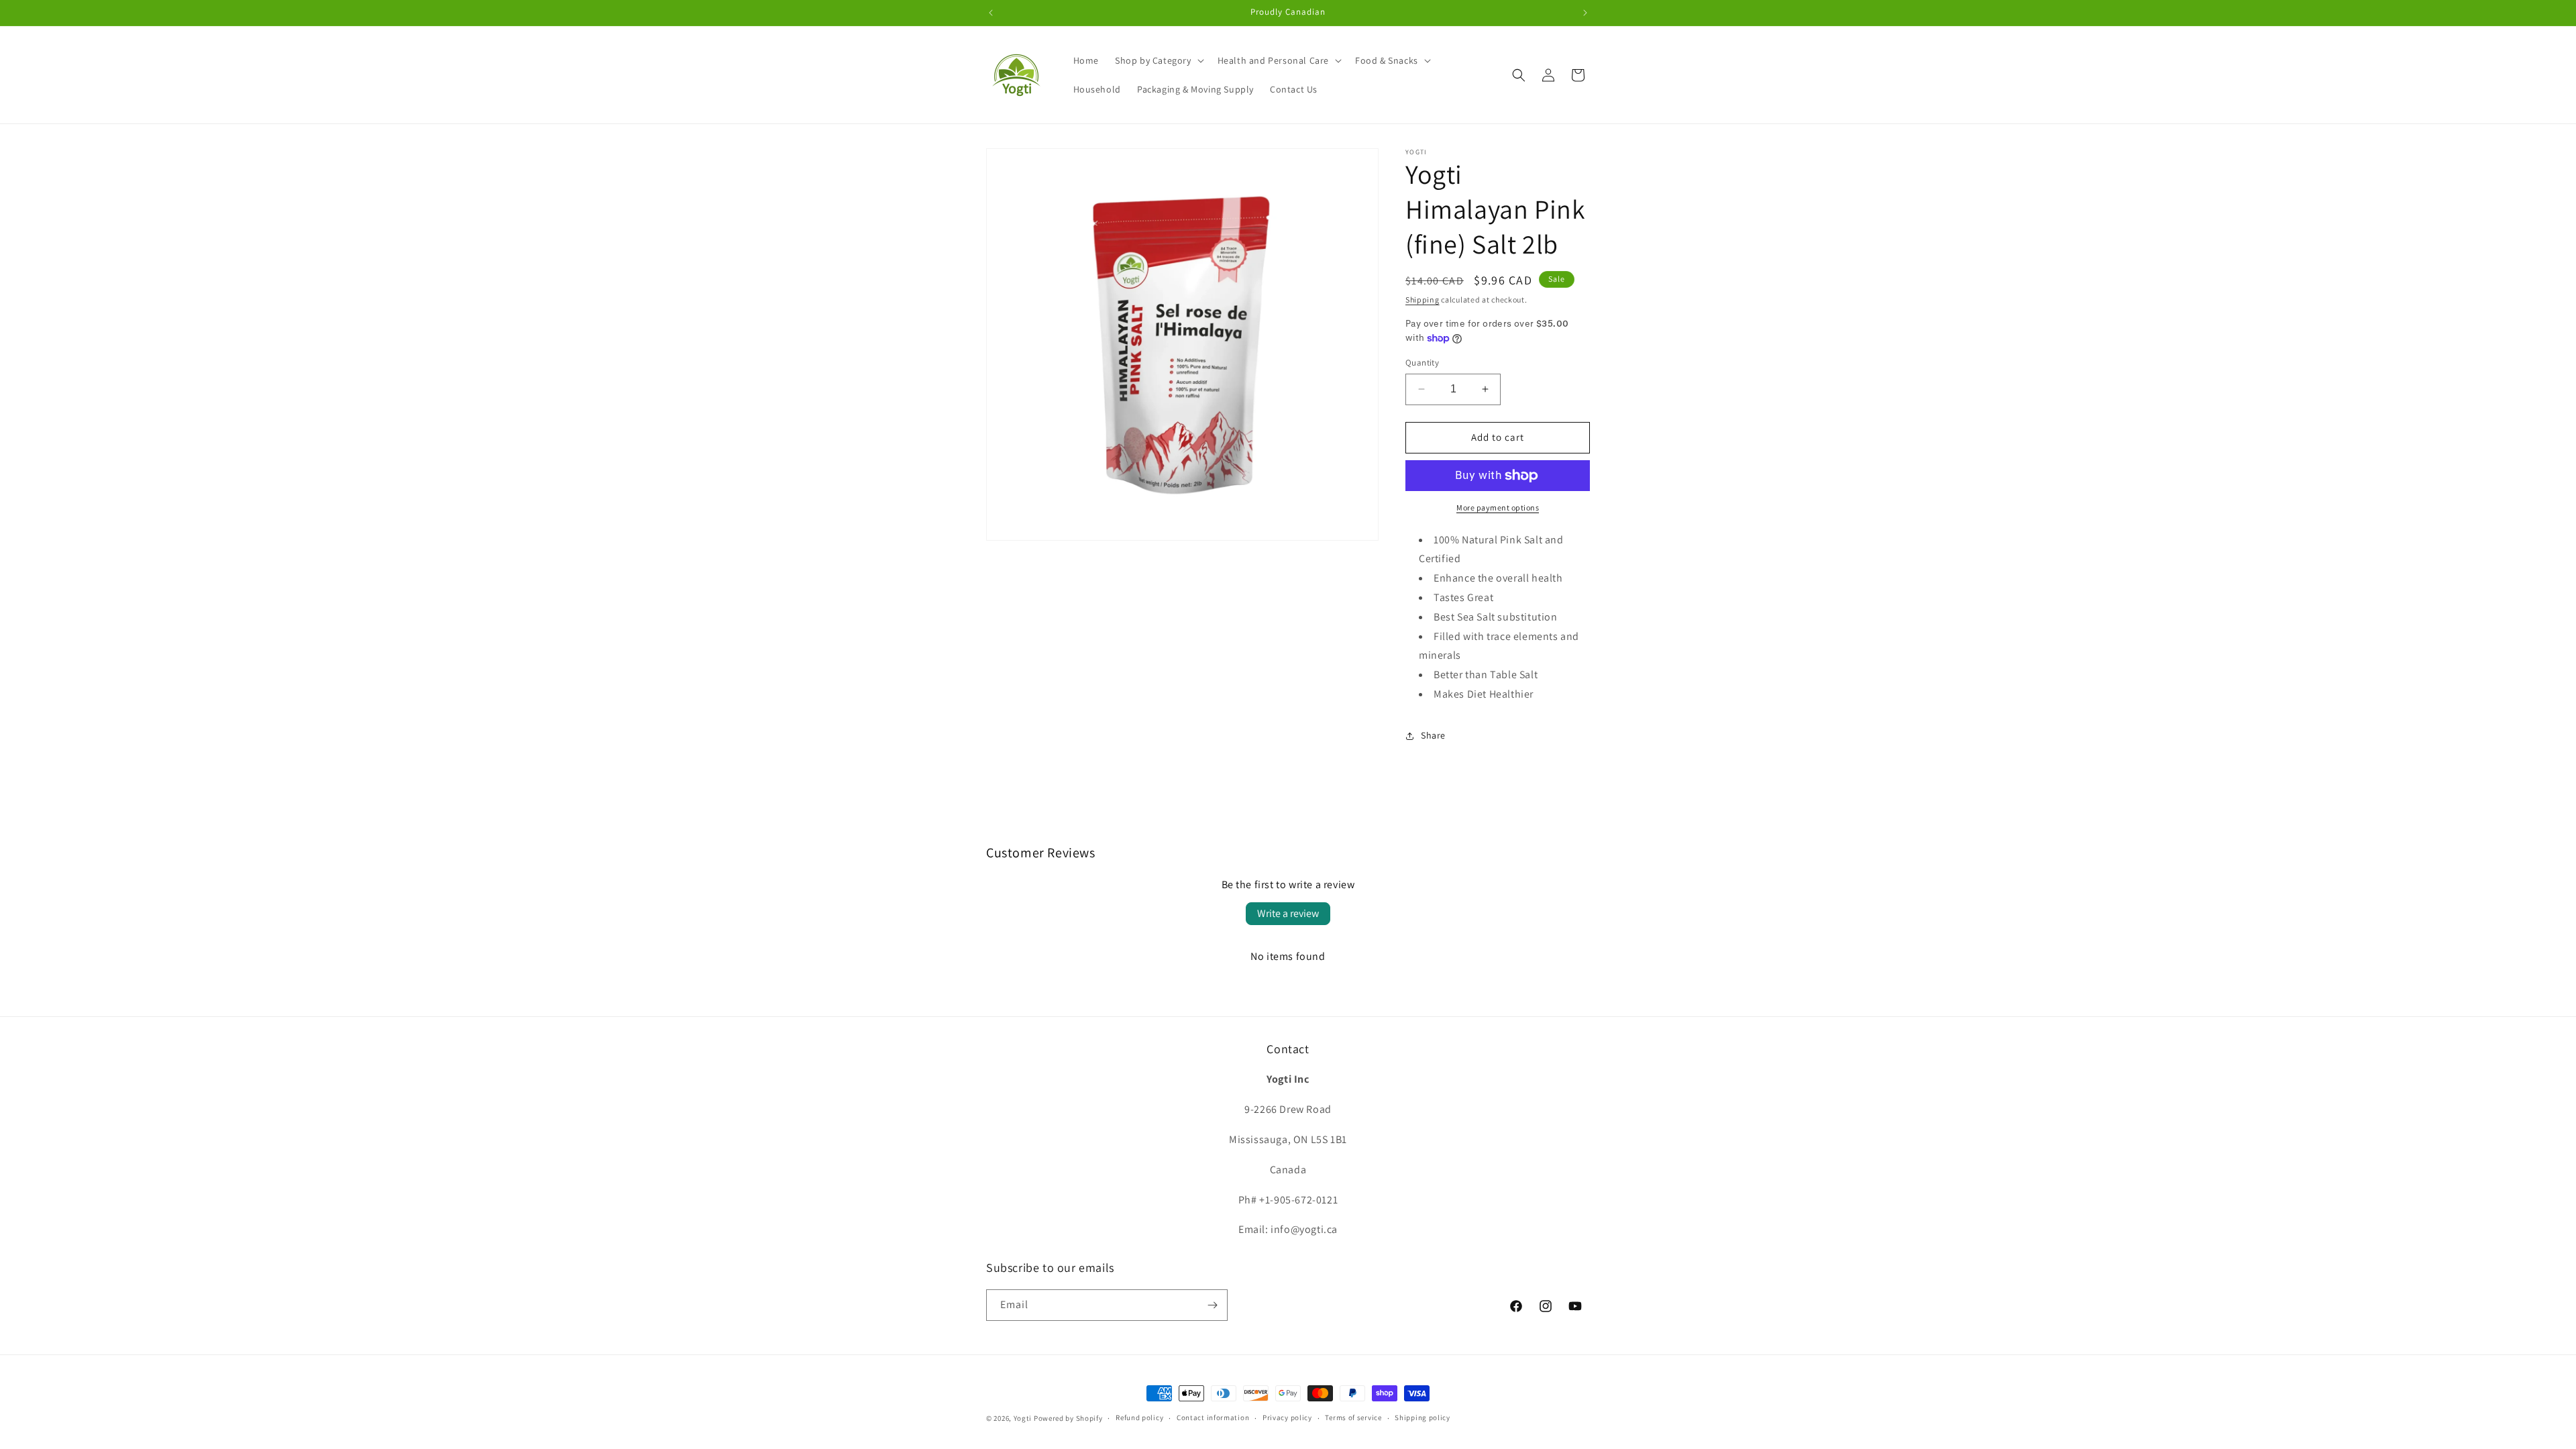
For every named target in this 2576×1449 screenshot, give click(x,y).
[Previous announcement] (991, 13)
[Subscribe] (1212, 1305)
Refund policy (1139, 1417)
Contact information (1213, 1417)
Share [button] (1433, 735)
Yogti (1023, 1418)
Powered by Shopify (1068, 1418)
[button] (1158, 60)
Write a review (1288, 913)
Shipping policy (1423, 1417)
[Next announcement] (1585, 13)
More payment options (1498, 507)
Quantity (1422, 363)
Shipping (1423, 300)
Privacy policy (1287, 1417)
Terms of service (1353, 1417)
